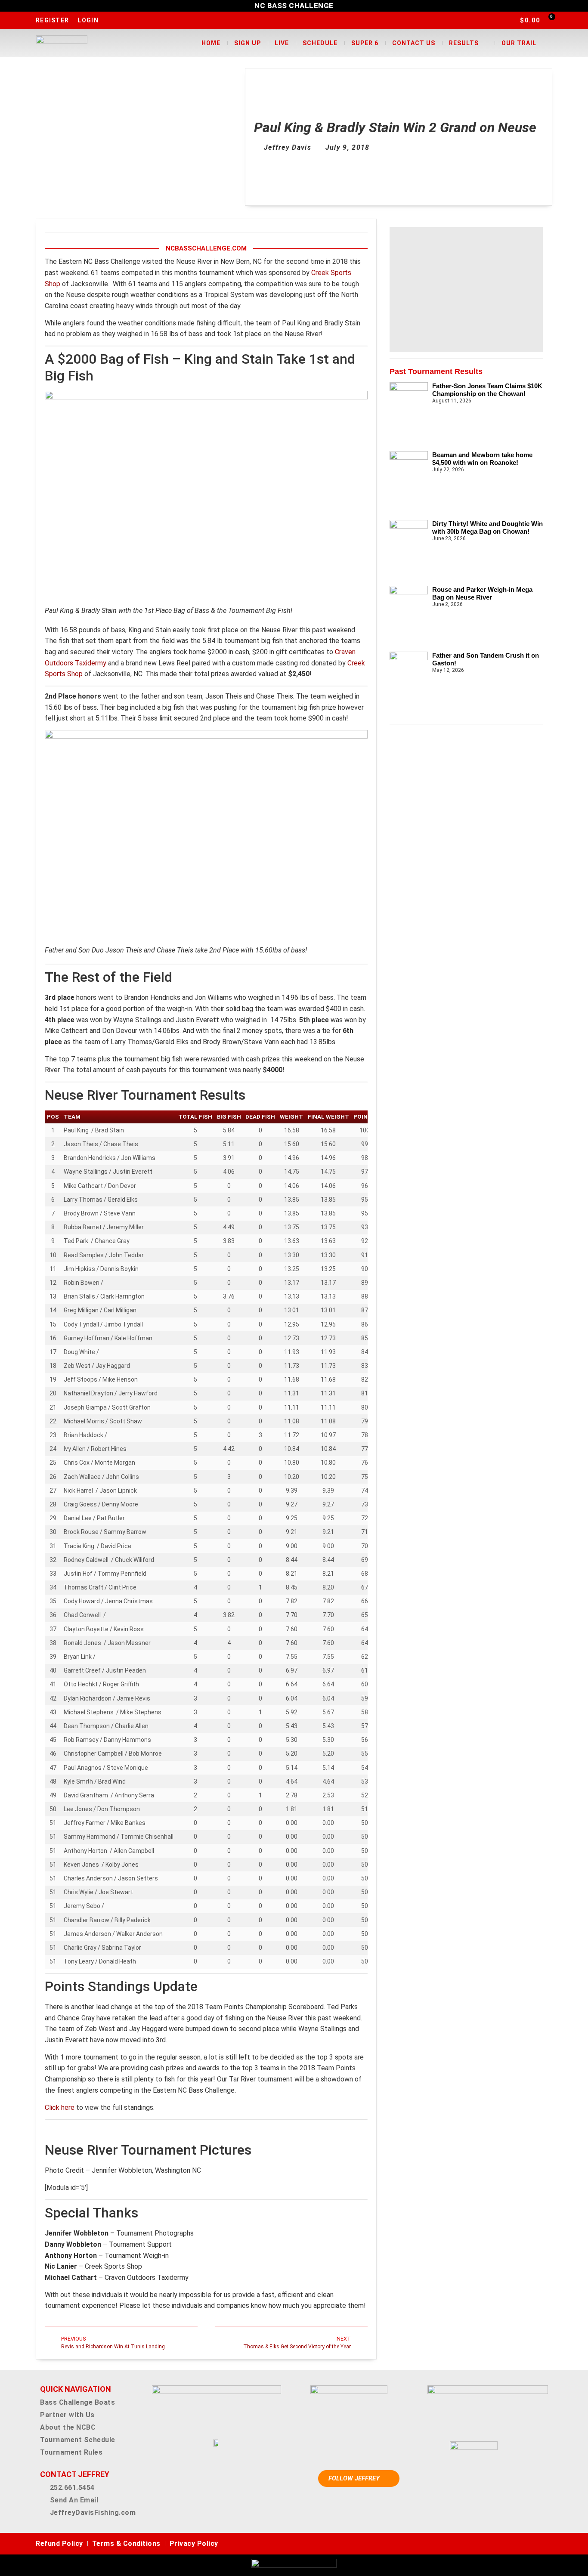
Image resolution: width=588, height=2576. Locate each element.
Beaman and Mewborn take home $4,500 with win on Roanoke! (482, 459)
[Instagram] (522, 2544)
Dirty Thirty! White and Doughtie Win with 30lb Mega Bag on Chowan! (487, 527)
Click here (60, 2107)
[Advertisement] (466, 290)
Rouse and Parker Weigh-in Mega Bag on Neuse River (482, 593)
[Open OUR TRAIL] (542, 43)
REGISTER (52, 20)
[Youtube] (535, 2544)
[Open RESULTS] (484, 43)
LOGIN (88, 20)
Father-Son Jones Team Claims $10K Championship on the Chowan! (487, 390)
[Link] (548, 2544)
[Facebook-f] (509, 2544)
